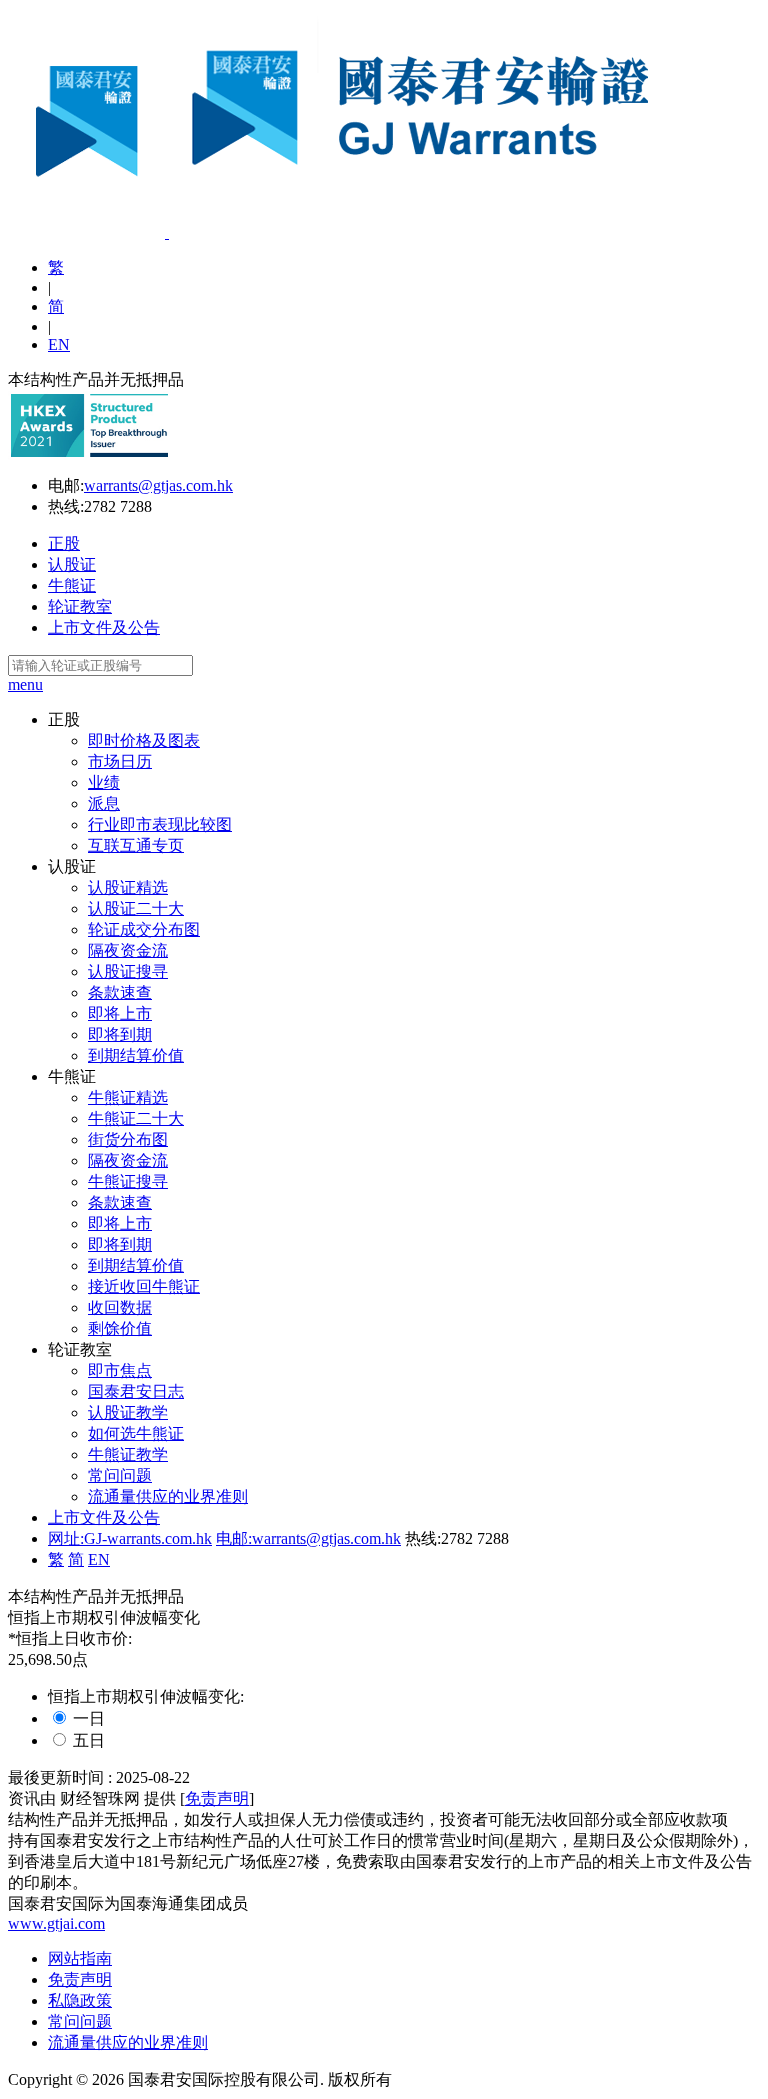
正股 (64, 543)
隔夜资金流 (128, 950)
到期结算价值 (136, 1055)
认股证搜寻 (128, 971)
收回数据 (120, 1307)
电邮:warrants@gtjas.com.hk (308, 1538)
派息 (104, 803)
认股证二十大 (136, 908)
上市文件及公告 (104, 627)
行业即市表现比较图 (160, 824)
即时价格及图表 (144, 740)
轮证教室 (80, 606)
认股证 (72, 564)
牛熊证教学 (128, 1454)
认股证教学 (128, 1412)
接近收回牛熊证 (144, 1286)
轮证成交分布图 (144, 929)
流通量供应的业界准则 (168, 1496)
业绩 (104, 782)
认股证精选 (128, 887)
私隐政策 (80, 2000)
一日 (89, 1718)
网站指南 (80, 1958)
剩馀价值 (120, 1328)
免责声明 (217, 1798)
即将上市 (120, 1013)
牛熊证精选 (128, 1097)
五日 (89, 1740)
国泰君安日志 (136, 1391)
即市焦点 (120, 1370)
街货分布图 (128, 1139)
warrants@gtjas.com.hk (158, 485)
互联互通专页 (136, 845)
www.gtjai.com (56, 1923)
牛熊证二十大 (136, 1118)
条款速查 (120, 992)
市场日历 (120, 761)
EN (59, 344)
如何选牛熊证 (136, 1433)
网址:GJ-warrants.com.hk (130, 1538)
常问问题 (120, 1475)
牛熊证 (72, 585)
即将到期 (120, 1034)
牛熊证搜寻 (128, 1181)
